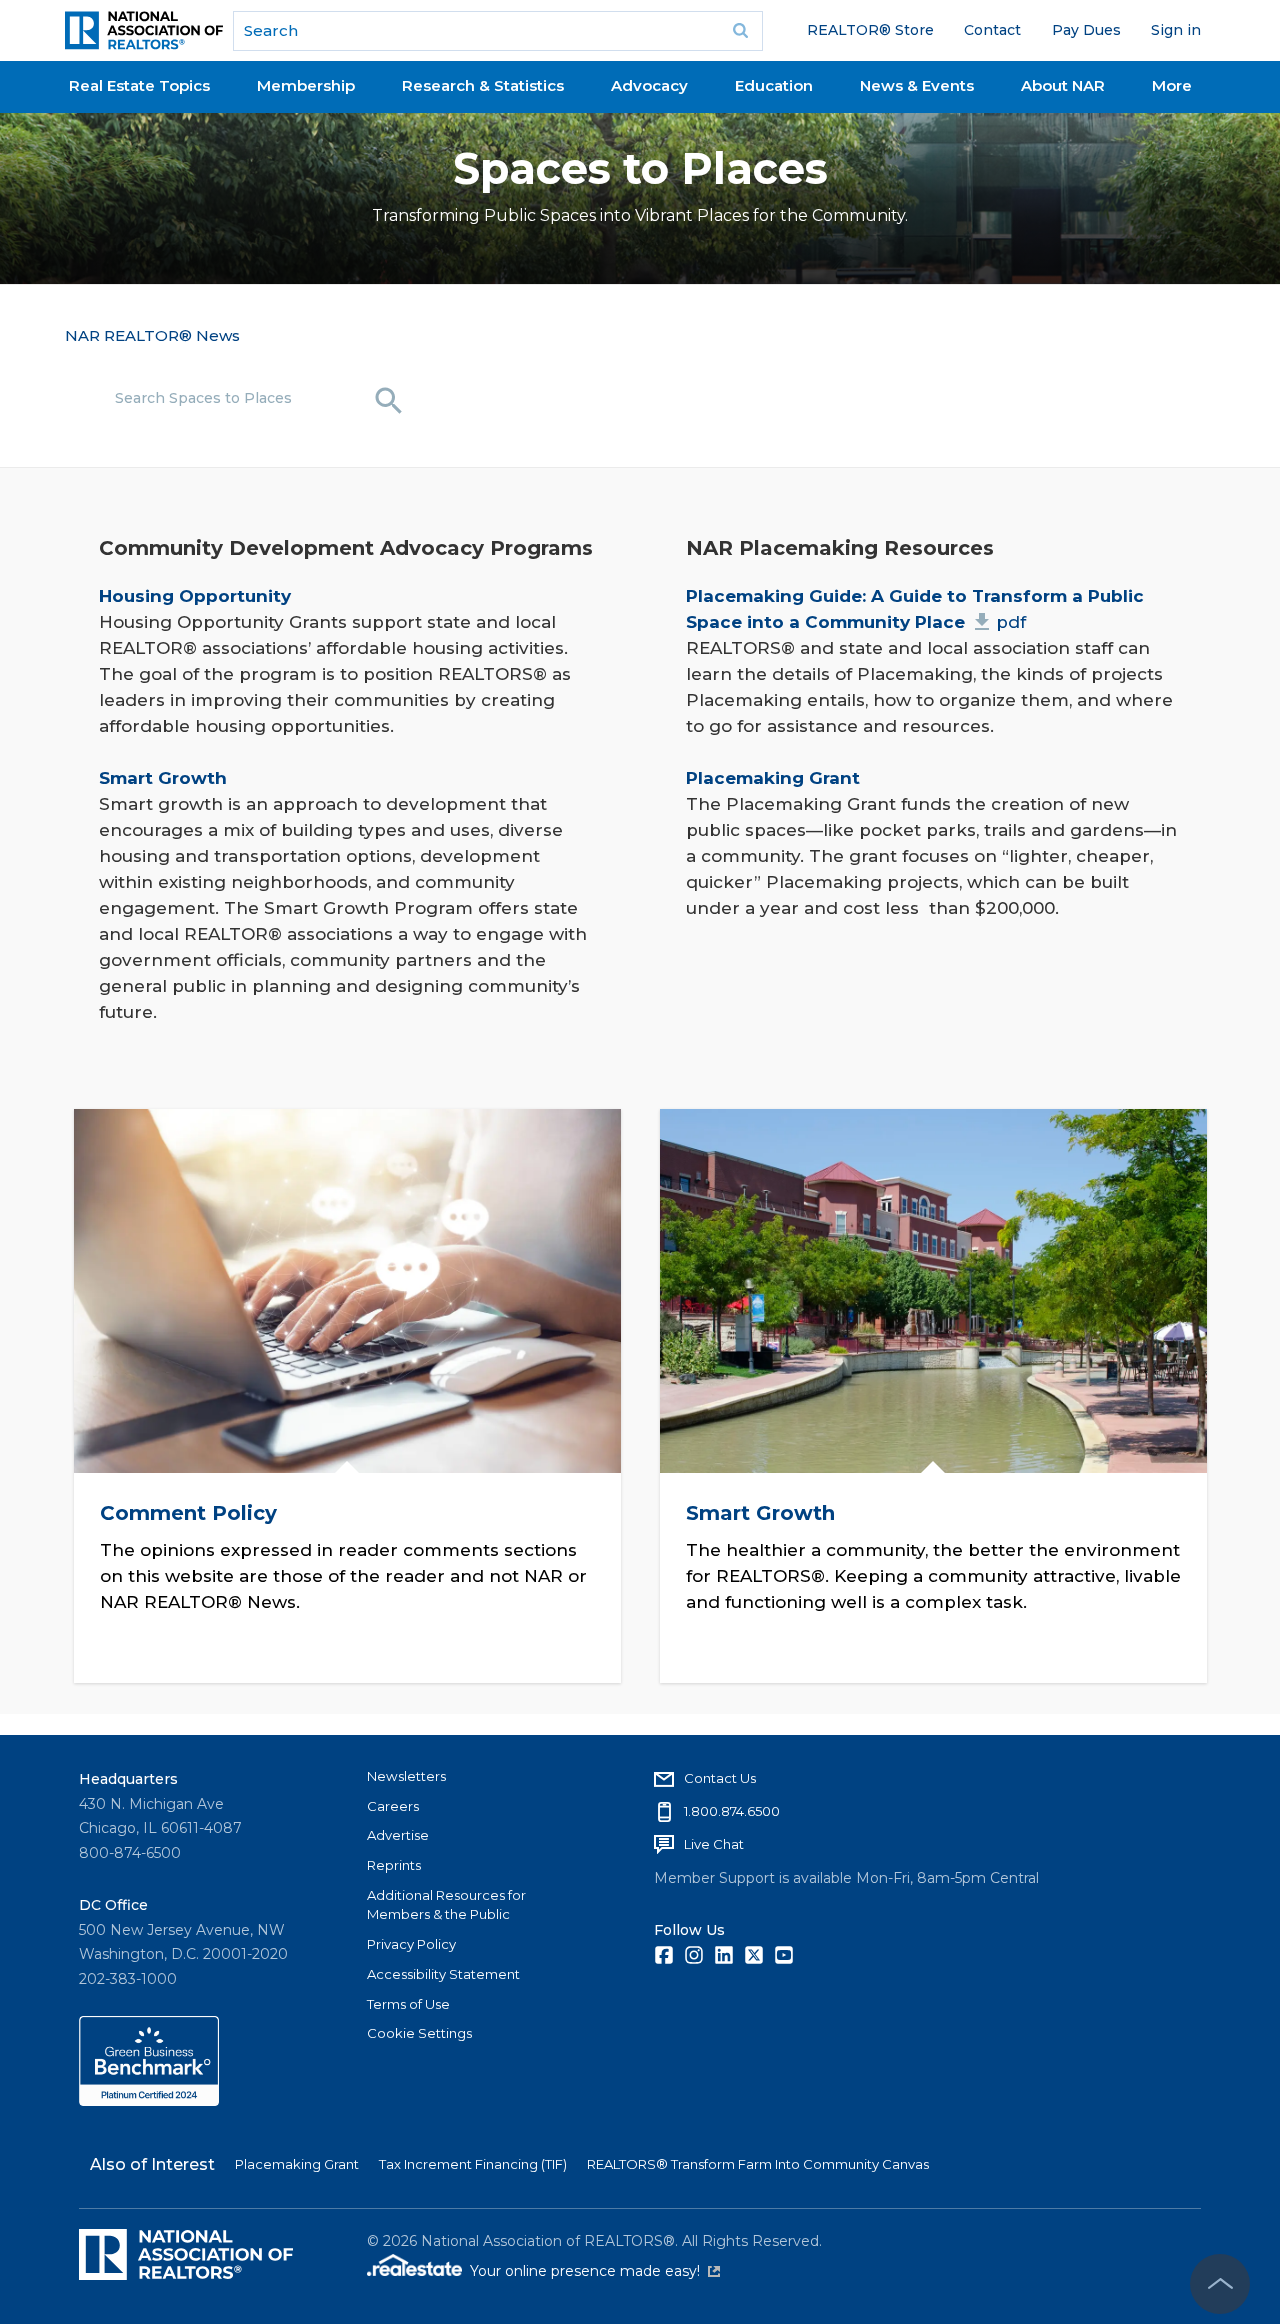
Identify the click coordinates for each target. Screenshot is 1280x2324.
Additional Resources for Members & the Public (446, 1905)
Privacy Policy (411, 1944)
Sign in (1176, 30)
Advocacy (649, 85)
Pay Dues (1086, 30)
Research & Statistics (483, 85)
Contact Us (720, 1778)
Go (741, 31)
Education (774, 85)
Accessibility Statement (443, 1974)
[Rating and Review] (149, 2101)
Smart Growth (760, 1512)
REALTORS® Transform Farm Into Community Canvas (758, 2164)
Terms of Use (408, 2004)
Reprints (394, 1865)
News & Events (917, 85)
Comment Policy (187, 1512)
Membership (306, 85)
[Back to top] (1220, 2284)
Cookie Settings (419, 2033)
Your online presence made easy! (595, 2271)
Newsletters (406, 1776)
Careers (393, 1806)
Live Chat (714, 1844)
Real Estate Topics (139, 85)
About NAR (1063, 85)
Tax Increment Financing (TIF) (473, 2164)
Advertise (398, 1835)
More (1172, 85)
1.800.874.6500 (732, 1811)
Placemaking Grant (297, 2164)
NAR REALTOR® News (152, 335)
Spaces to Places (640, 168)
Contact (992, 30)
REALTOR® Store (870, 30)
